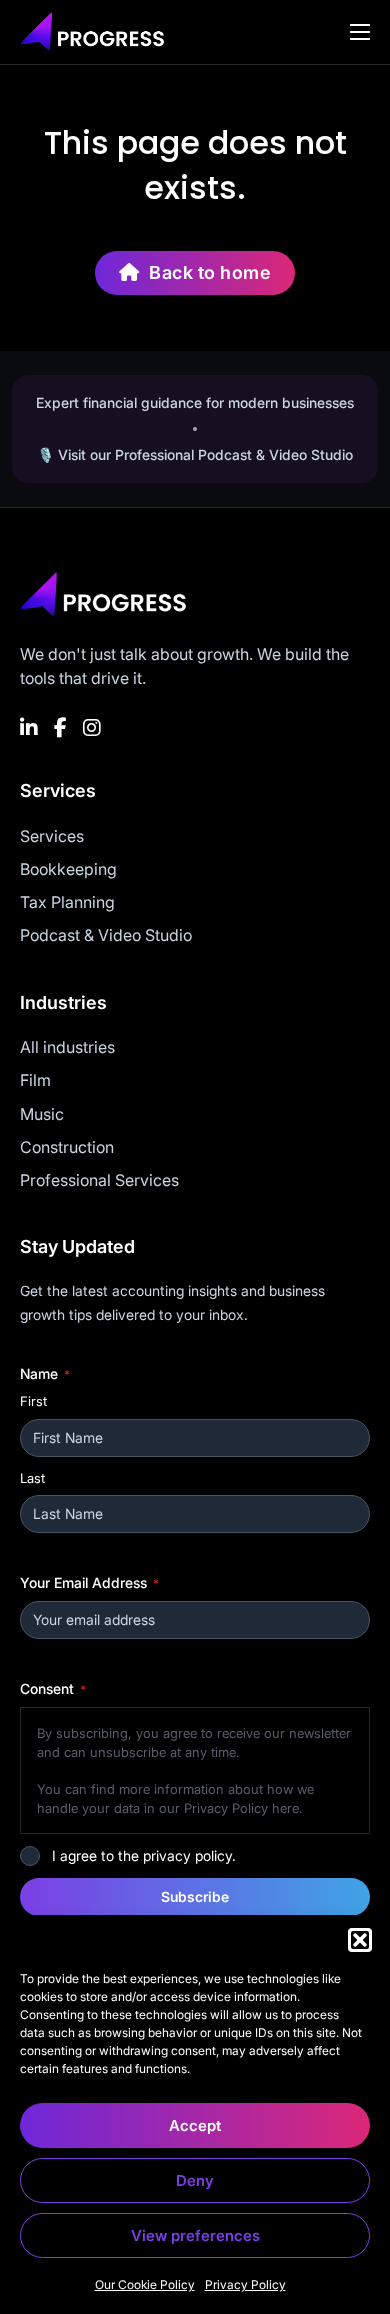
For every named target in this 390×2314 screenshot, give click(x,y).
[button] (360, 1940)
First (33, 1401)
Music (42, 1114)
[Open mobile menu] (360, 32)
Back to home (210, 272)
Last (32, 1478)
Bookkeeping (68, 869)
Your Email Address (89, 1582)
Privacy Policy (245, 2284)
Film (35, 1080)
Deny (195, 2180)
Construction (67, 1147)
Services (52, 836)
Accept (195, 2125)
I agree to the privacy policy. (144, 1855)
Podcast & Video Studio (106, 935)
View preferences (195, 2235)
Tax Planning (67, 902)
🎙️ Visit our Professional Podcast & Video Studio (195, 454)
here (285, 1808)
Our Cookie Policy (145, 2284)
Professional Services (99, 1180)
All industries (67, 1047)
